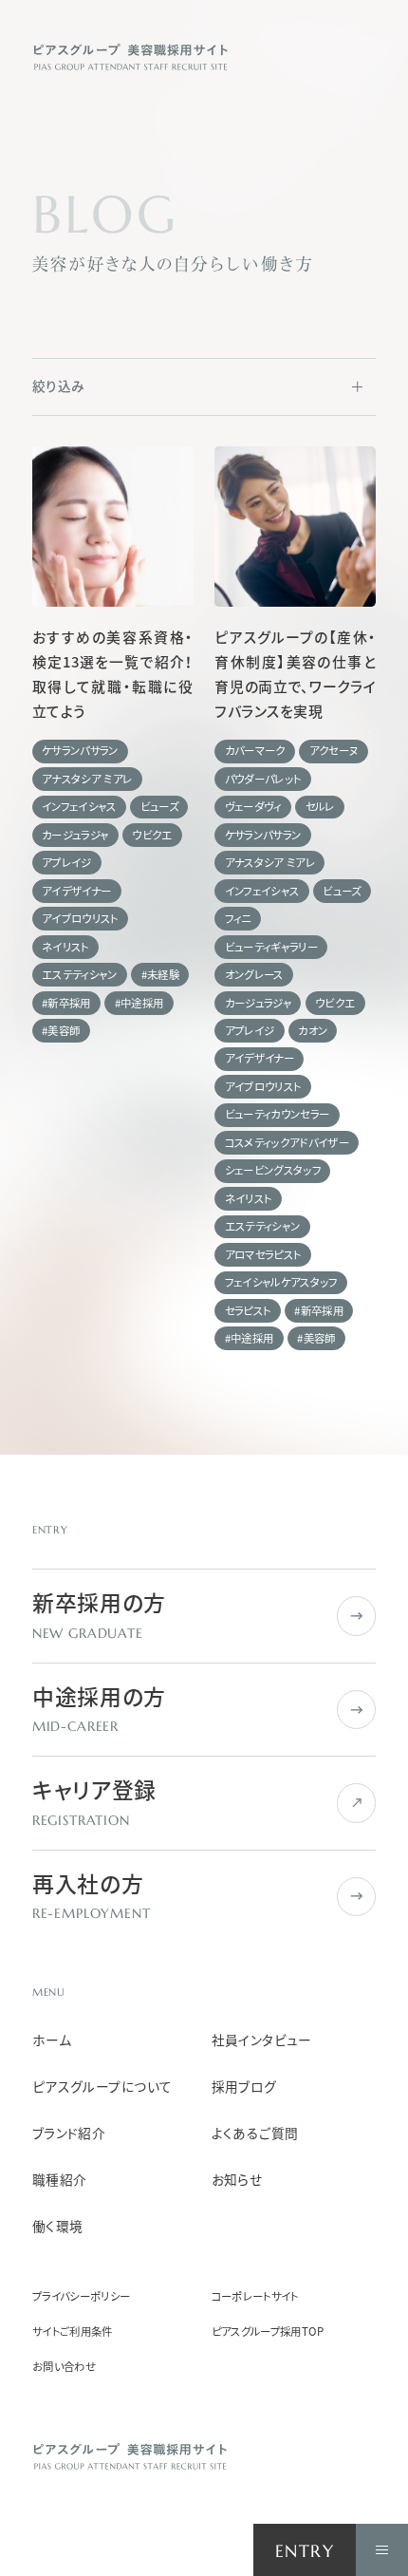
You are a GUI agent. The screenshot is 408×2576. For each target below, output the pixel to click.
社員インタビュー (262, 2040)
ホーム (52, 2040)
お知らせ (237, 2180)
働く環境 (58, 2226)
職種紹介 (60, 2180)
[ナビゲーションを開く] (382, 2550)
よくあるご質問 (255, 2133)
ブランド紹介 (69, 2133)
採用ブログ (244, 2087)
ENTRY (305, 2551)
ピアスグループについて (102, 2087)
